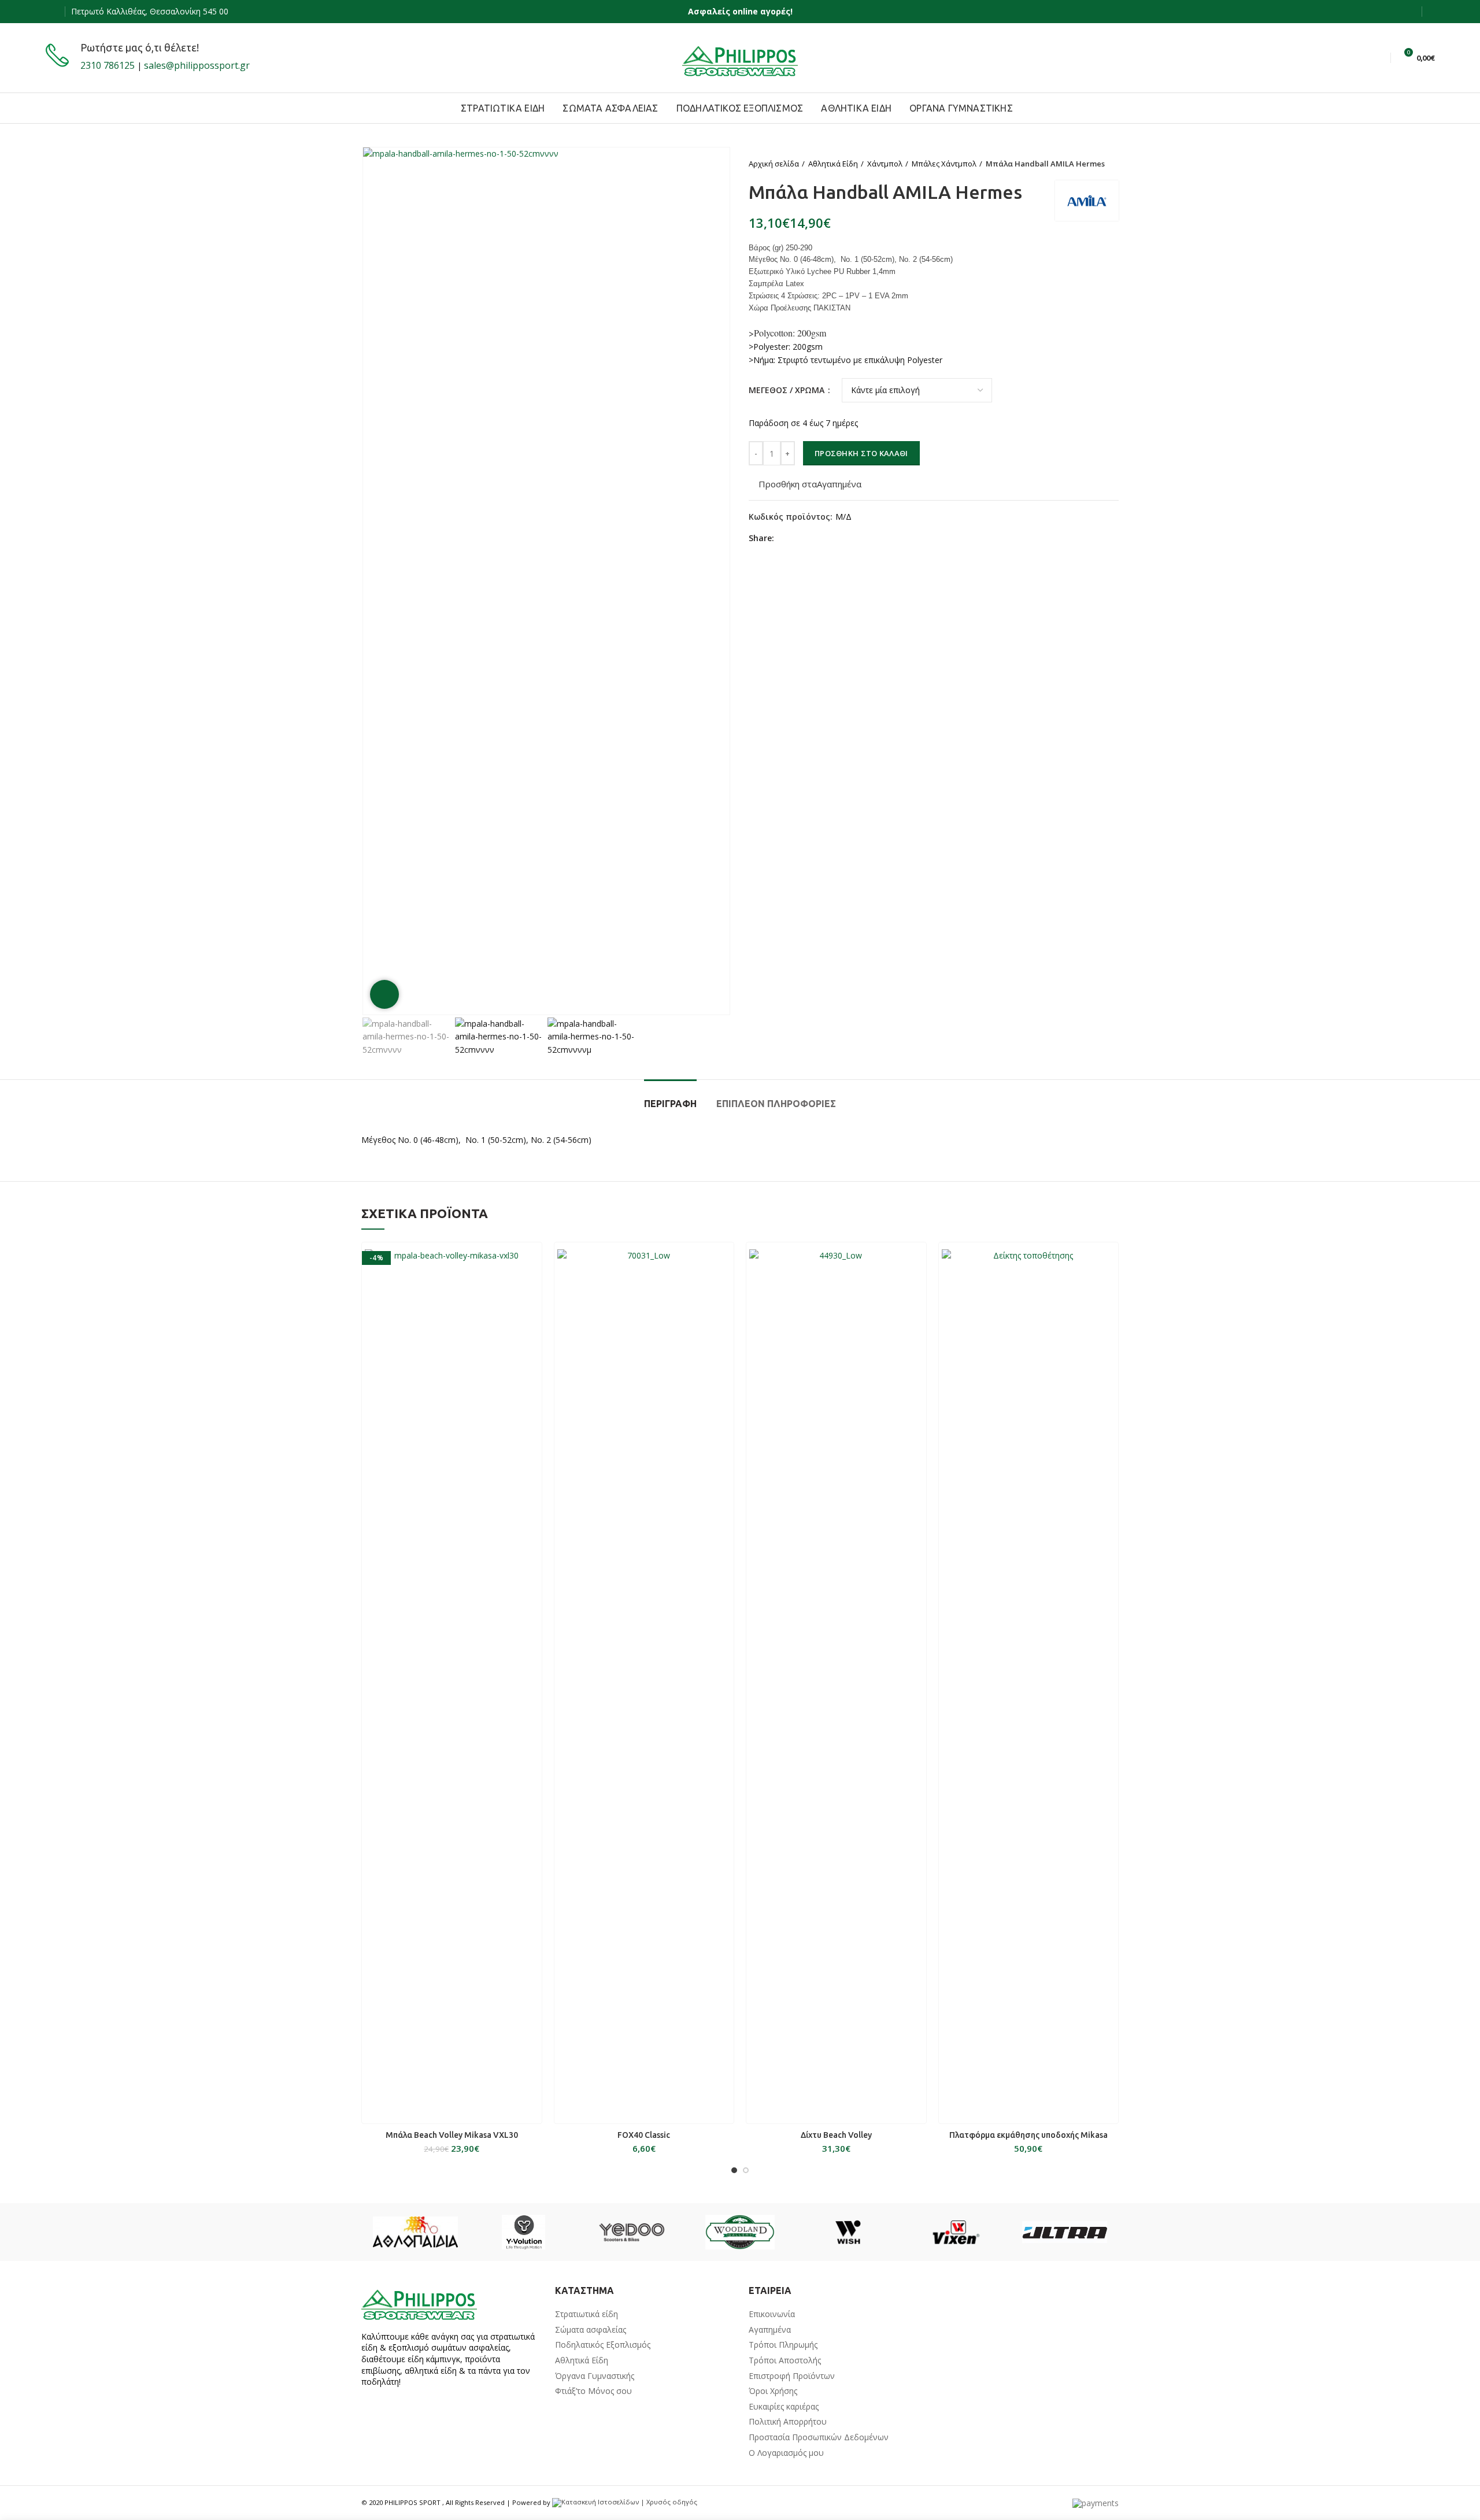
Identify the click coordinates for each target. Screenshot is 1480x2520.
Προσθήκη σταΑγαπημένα (810, 484)
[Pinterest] (813, 538)
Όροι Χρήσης (773, 2391)
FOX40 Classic (644, 2135)
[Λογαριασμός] (1431, 12)
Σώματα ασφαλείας (591, 2330)
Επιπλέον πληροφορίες (776, 1104)
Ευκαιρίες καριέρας (784, 2406)
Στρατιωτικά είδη (587, 2314)
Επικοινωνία (772, 2314)
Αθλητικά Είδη (833, 164)
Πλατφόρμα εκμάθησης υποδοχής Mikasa (1028, 2135)
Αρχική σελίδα (774, 164)
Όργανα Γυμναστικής (595, 2376)
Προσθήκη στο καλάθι (861, 453)
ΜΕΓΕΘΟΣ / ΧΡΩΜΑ (788, 390)
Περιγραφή (670, 1104)
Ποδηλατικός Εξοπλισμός (603, 2345)
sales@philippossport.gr (197, 65)
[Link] (740, 58)
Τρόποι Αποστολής (785, 2360)
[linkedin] (826, 538)
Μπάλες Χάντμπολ (944, 164)
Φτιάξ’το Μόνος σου (593, 2391)
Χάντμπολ (885, 164)
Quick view (533, 1261)
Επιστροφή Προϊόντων (792, 2376)
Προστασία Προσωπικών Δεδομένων (819, 2437)
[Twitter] (799, 538)
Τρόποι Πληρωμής (783, 2345)
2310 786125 (108, 65)
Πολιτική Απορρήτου (788, 2421)
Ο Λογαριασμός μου (786, 2453)
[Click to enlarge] (384, 994)
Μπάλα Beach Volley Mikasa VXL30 (452, 2135)
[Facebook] (52, 12)
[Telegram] (839, 538)
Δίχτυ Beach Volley (836, 2135)
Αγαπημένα (770, 2330)
